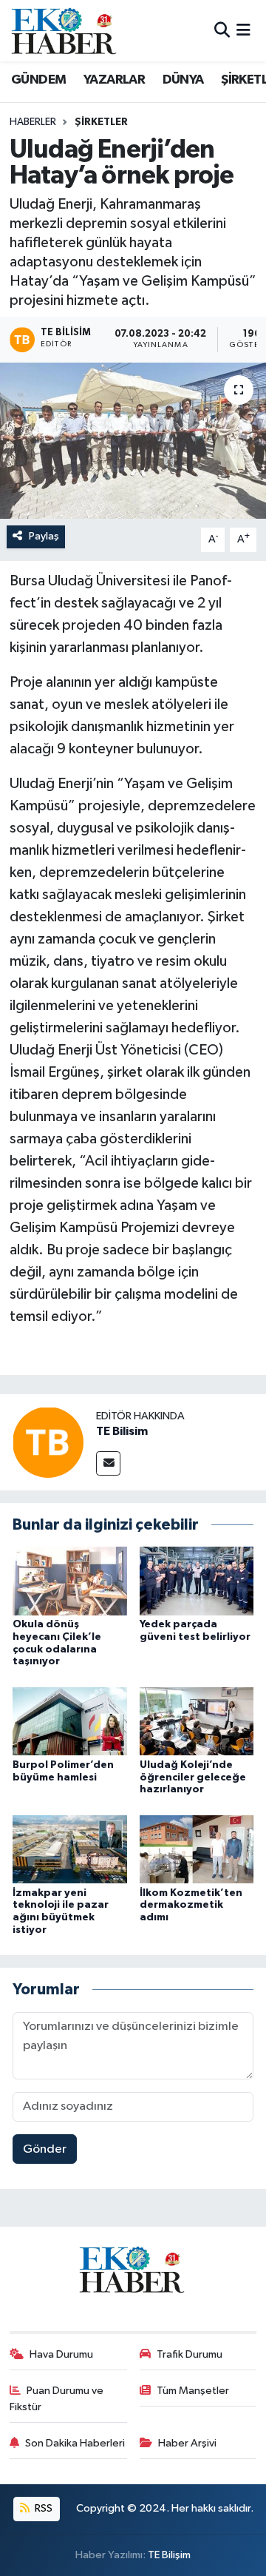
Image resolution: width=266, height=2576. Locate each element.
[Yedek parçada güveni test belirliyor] (197, 1581)
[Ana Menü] (243, 31)
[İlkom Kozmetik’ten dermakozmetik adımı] (197, 1849)
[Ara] (222, 31)
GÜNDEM (38, 80)
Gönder (45, 2149)
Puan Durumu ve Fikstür (57, 2399)
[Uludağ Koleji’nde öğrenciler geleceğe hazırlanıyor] (197, 1721)
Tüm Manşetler (193, 2391)
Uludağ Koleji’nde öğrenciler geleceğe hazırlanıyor (193, 1778)
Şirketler (101, 122)
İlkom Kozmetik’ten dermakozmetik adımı (191, 1906)
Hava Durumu (61, 2354)
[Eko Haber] (65, 31)
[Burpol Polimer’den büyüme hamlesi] (70, 1721)
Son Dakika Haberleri (75, 2443)
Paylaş (44, 536)
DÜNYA (183, 80)
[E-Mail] (108, 1463)
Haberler (33, 122)
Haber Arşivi (187, 2443)
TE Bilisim (122, 1431)
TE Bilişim (169, 2555)
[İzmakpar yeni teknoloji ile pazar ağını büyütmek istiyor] (70, 1849)
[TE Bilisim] (48, 1442)
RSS (42, 2508)
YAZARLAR (114, 80)
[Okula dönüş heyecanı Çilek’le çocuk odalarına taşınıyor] (70, 1581)
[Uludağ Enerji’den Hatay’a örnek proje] (133, 441)
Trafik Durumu (190, 2354)
